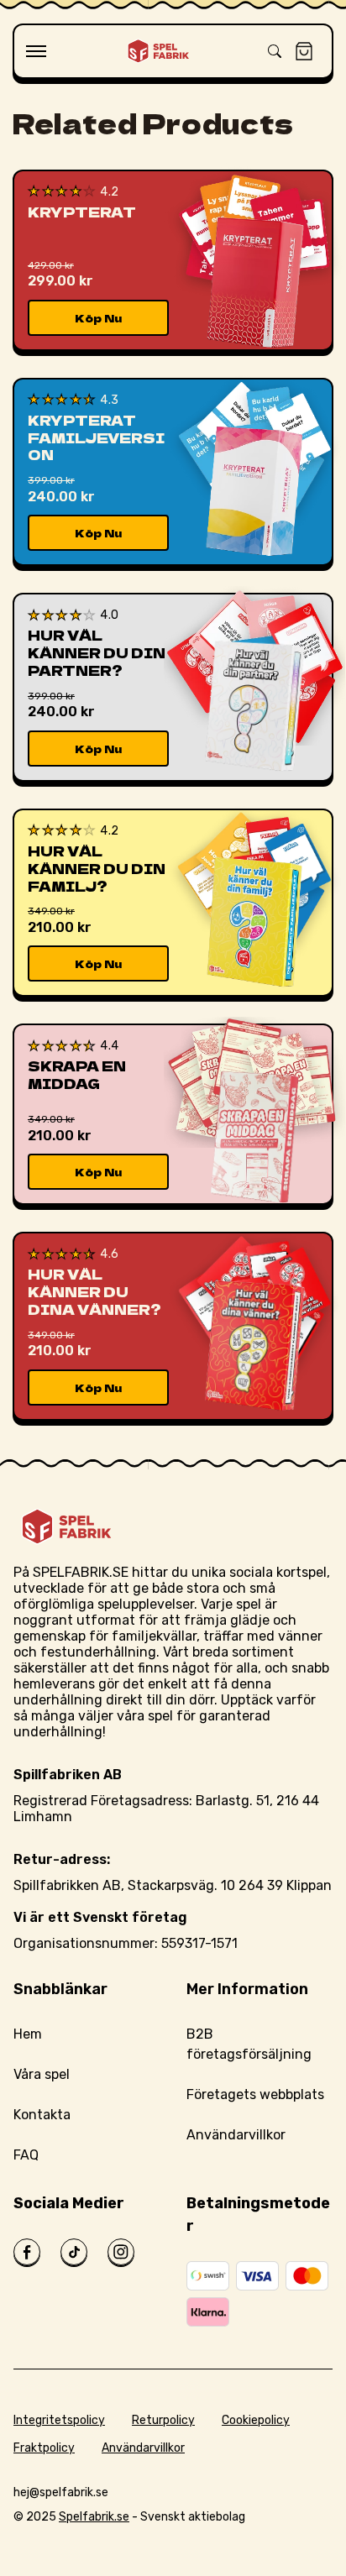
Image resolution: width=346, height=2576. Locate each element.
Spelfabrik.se (94, 2517)
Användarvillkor (236, 2135)
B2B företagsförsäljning (249, 2044)
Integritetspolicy (59, 2420)
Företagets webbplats (255, 2094)
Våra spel (42, 2074)
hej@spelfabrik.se (61, 2492)
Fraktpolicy (44, 2448)
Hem (28, 2034)
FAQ (26, 2155)
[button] (36, 51)
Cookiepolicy (256, 2420)
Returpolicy (163, 2420)
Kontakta (42, 2115)
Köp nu (98, 318)
